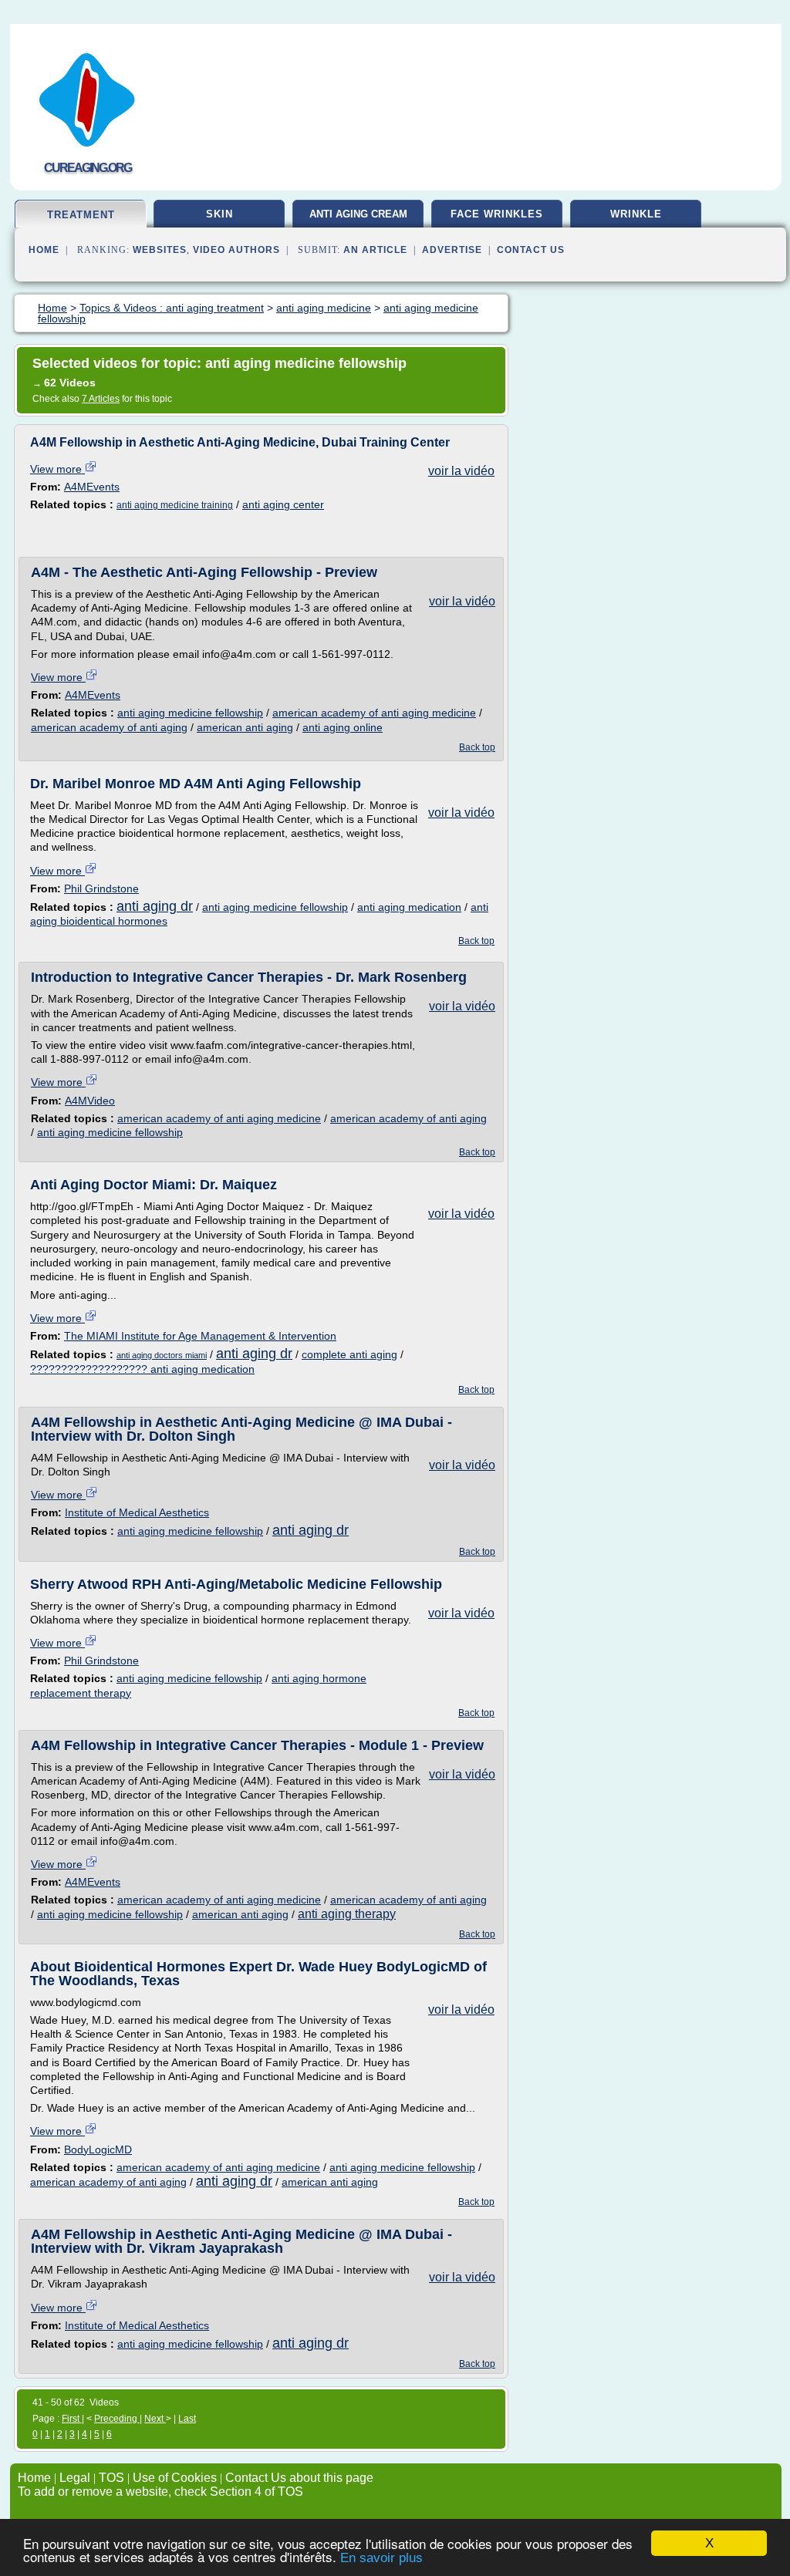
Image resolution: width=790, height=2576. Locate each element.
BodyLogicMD (98, 2149)
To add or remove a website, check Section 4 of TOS (160, 2492)
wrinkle (636, 214)
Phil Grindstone (101, 888)
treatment (81, 215)
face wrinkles (497, 214)
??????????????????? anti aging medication (142, 1369)
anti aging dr (155, 906)
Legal (75, 2478)
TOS (111, 2478)
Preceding (117, 2419)
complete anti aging (349, 1354)
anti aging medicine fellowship (190, 713)
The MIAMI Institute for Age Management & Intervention (200, 1336)
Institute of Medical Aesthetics (137, 1512)
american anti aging (245, 727)
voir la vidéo (461, 471)
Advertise (452, 250)
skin (219, 214)
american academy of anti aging (109, 727)
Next (155, 2419)
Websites (160, 250)
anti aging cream (358, 214)
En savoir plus (381, 2558)
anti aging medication (409, 907)
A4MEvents (92, 487)
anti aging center (283, 504)
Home (44, 250)
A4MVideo (90, 1101)
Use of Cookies (175, 2478)
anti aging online (343, 727)
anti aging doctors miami (162, 1355)
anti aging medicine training (175, 505)
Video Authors (236, 250)
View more (57, 469)
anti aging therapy (347, 1914)
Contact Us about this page (299, 2478)
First (72, 2419)
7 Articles (101, 399)
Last (187, 2419)
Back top (477, 747)
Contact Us (531, 250)
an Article (375, 250)
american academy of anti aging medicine (374, 713)
